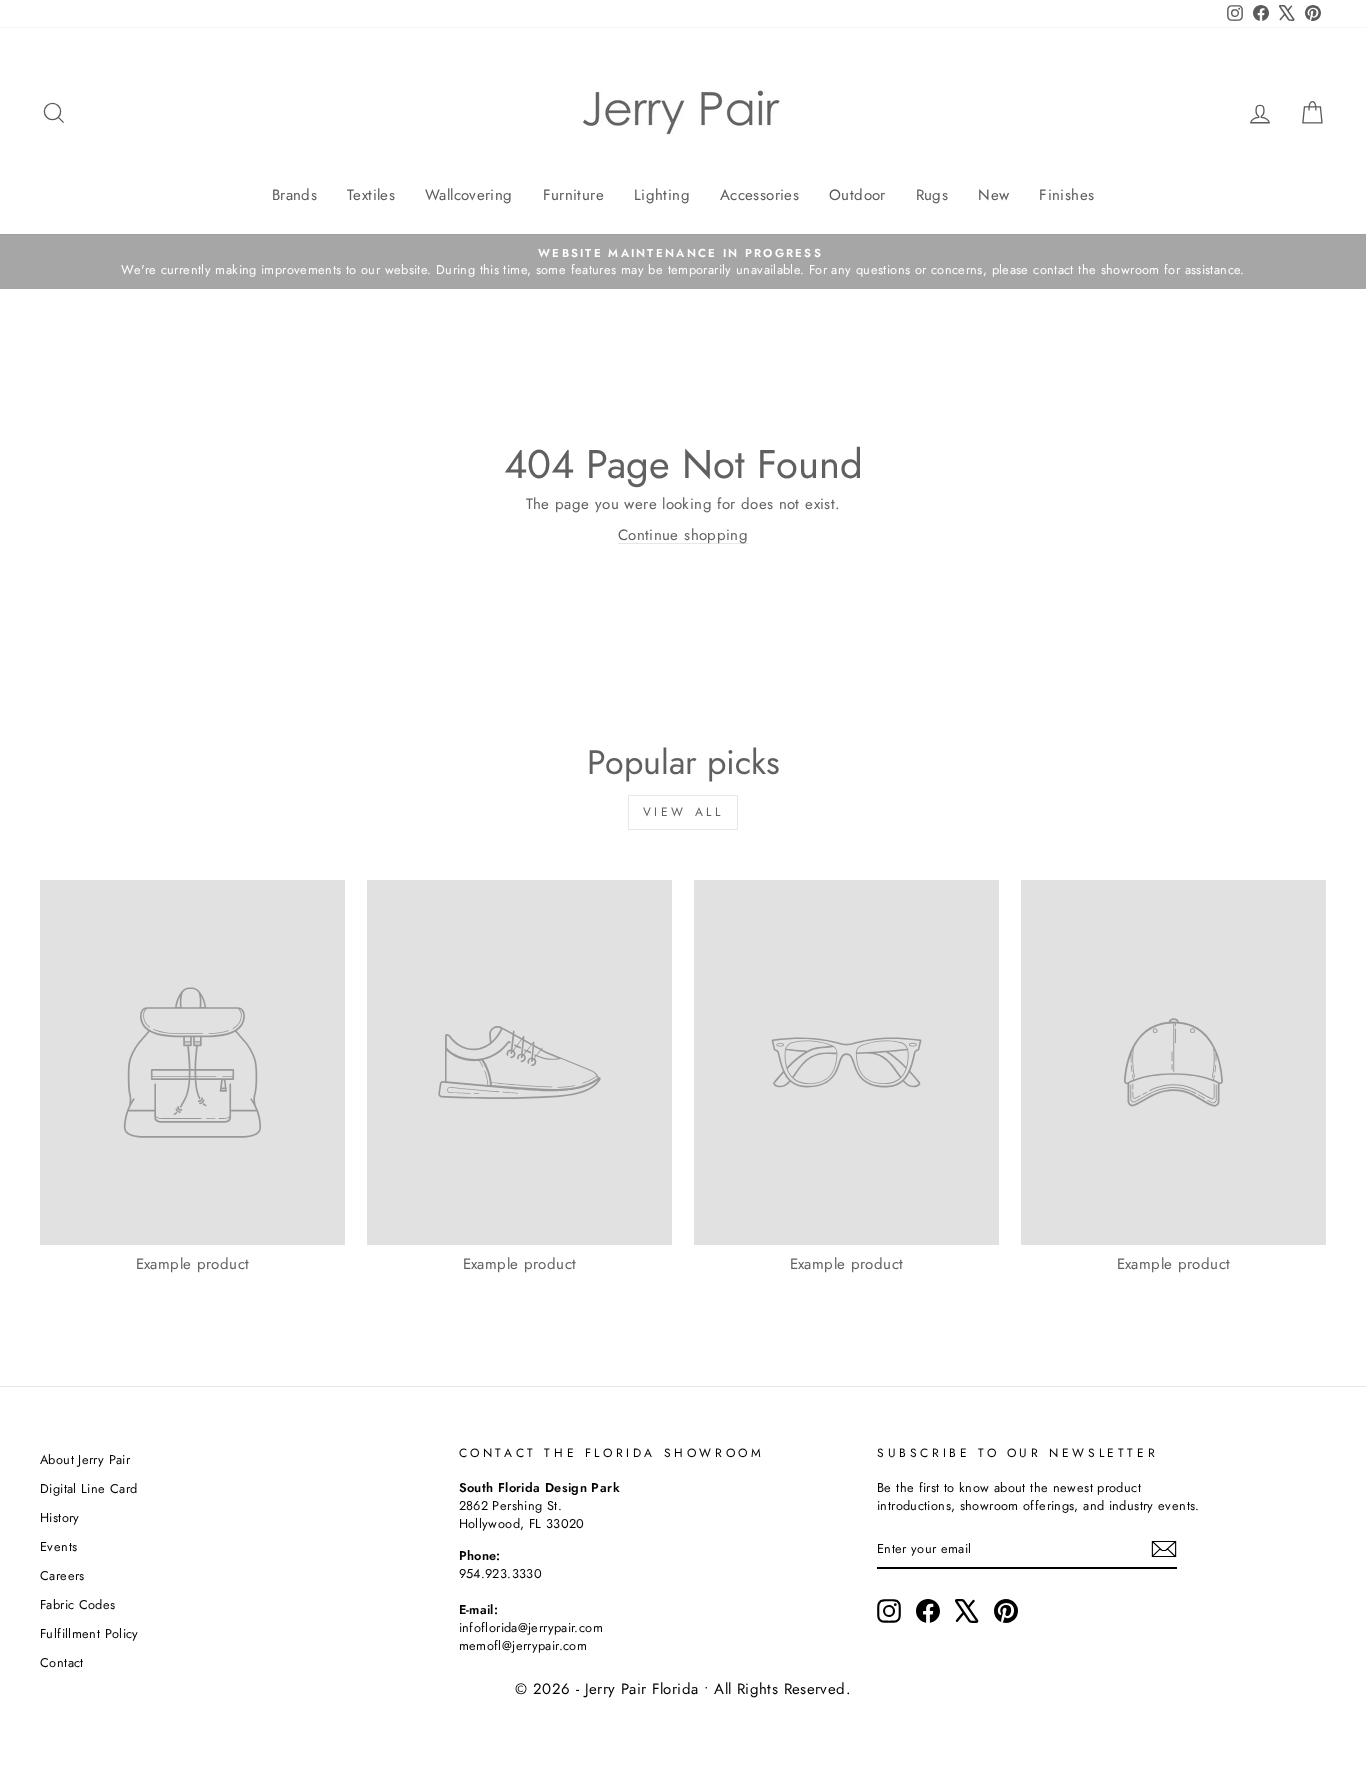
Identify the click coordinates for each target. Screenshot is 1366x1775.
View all (683, 812)
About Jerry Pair (85, 1459)
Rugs (932, 195)
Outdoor (857, 195)
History (60, 1517)
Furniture (573, 195)
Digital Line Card (88, 1488)
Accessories (759, 195)
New (993, 195)
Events (58, 1546)
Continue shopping (683, 535)
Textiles (371, 195)
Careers (62, 1575)
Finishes (1066, 195)
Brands (294, 195)
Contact (62, 1662)
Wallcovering (469, 195)
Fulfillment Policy (89, 1633)
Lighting (662, 195)
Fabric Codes (78, 1604)
